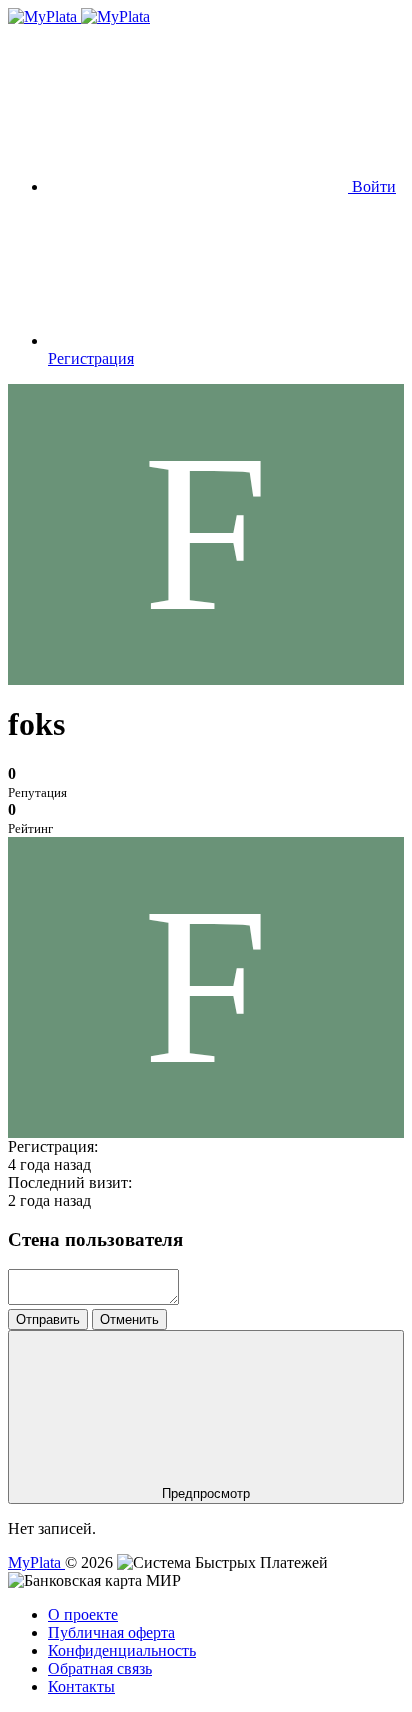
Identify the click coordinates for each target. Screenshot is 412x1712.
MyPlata (36, 1562)
